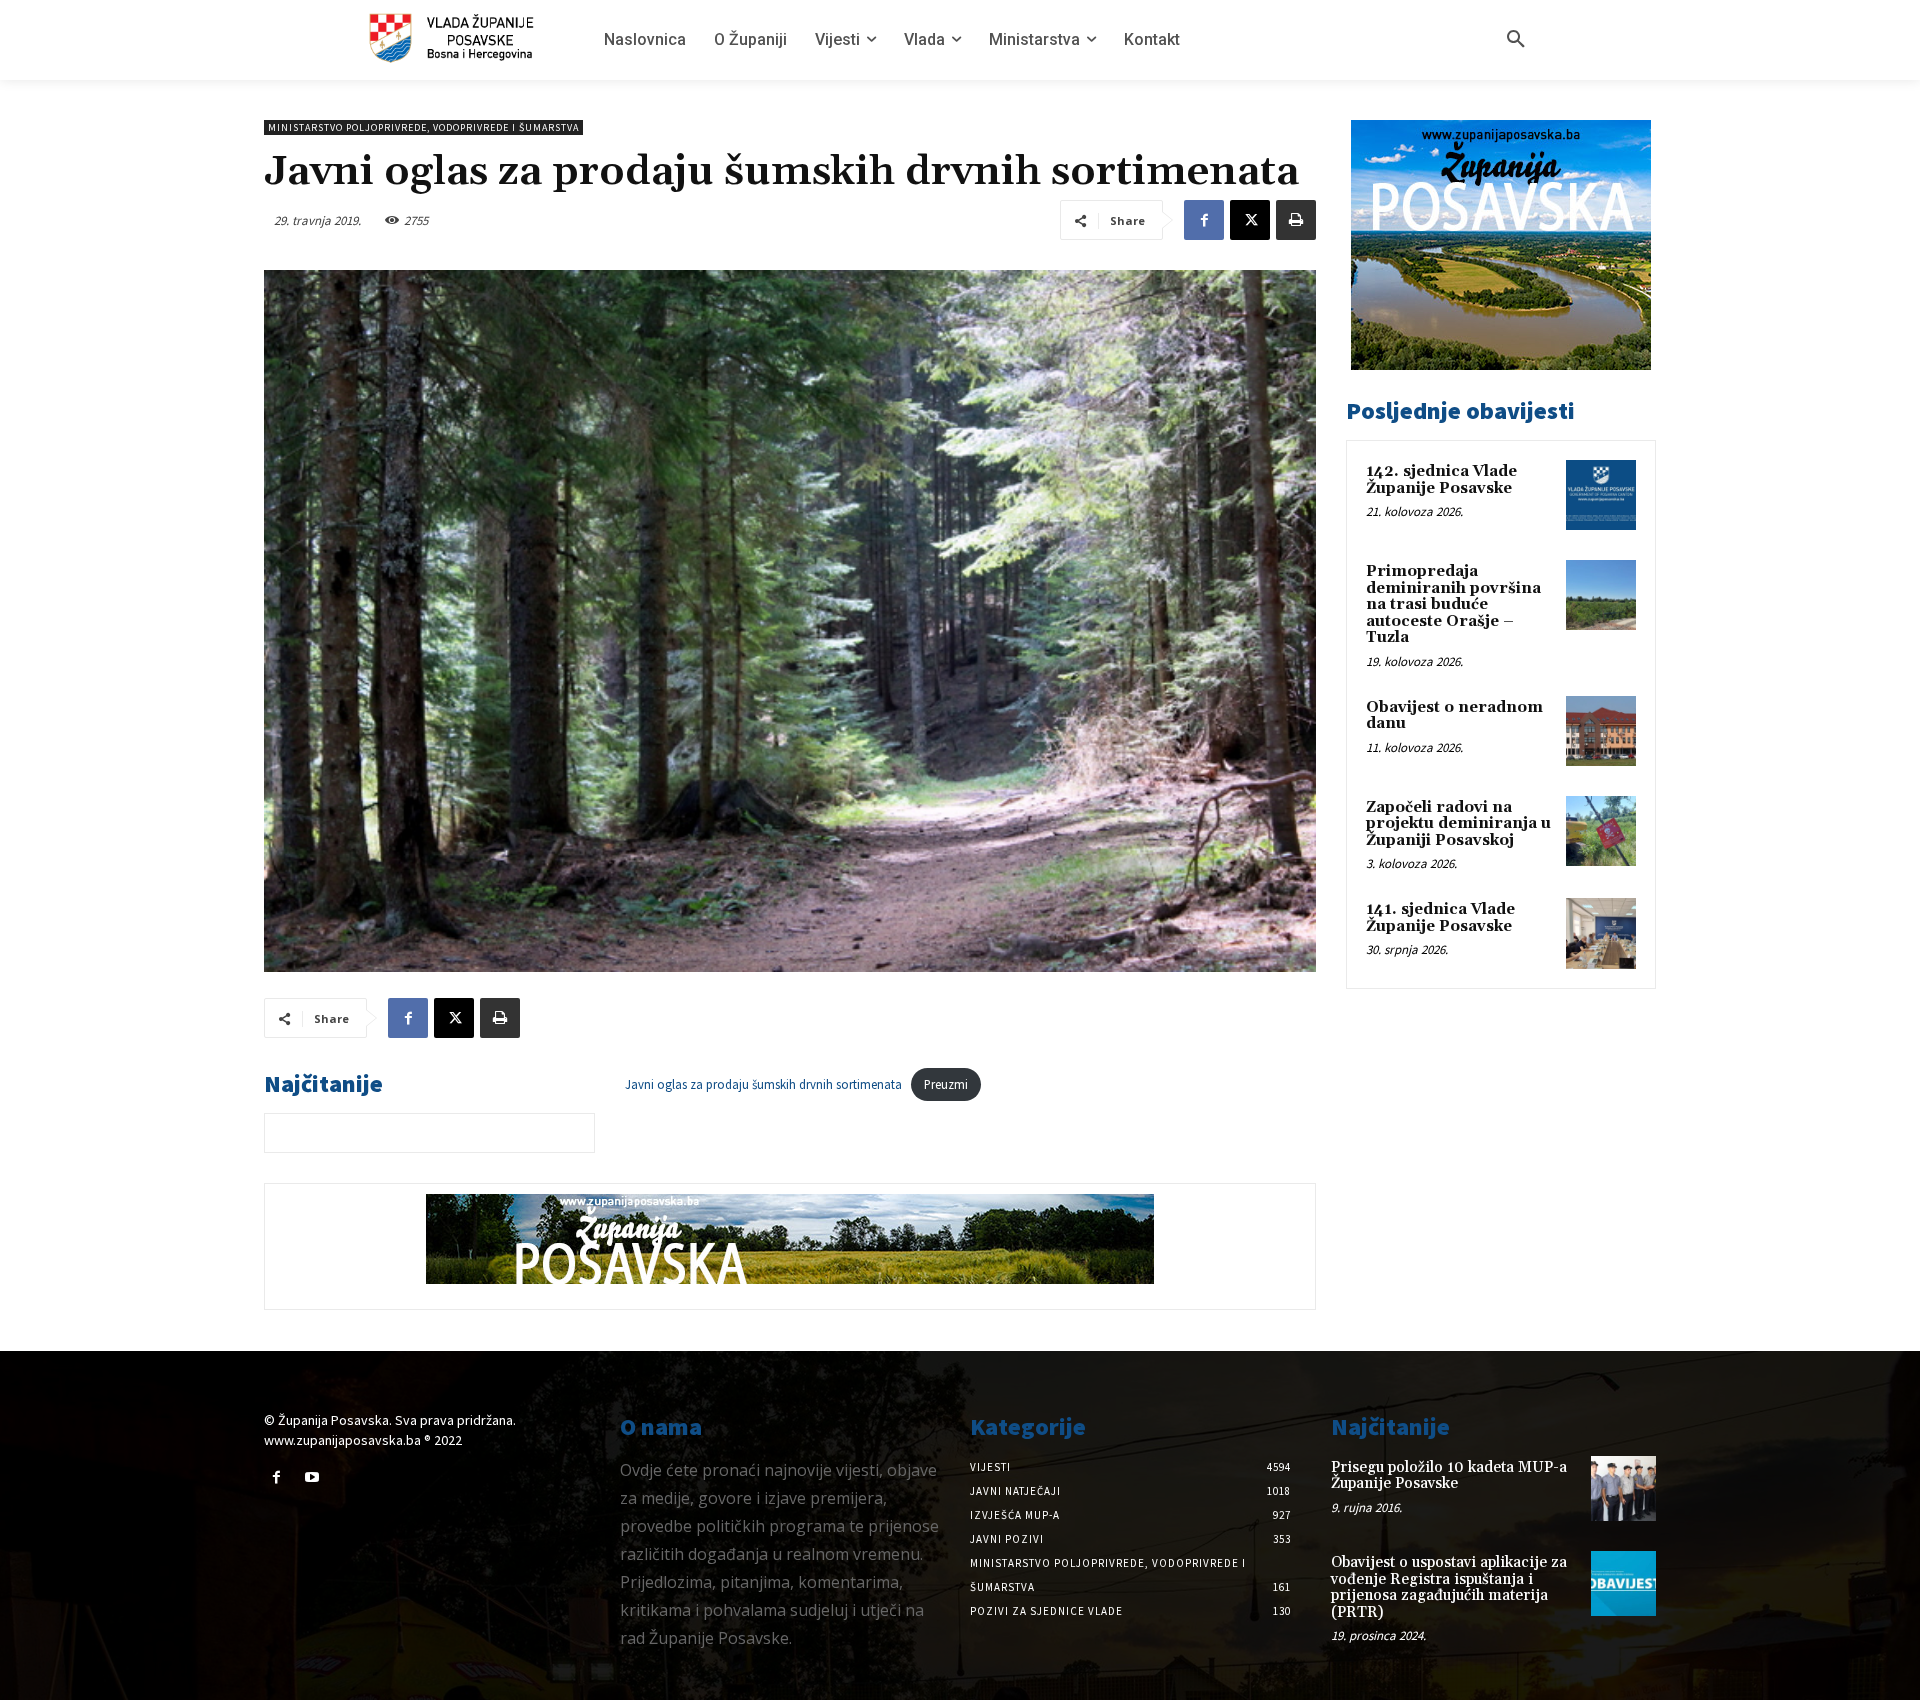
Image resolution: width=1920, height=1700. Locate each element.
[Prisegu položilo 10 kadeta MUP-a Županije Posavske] (1623, 1488)
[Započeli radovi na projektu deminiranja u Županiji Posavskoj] (1601, 831)
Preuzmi (946, 1084)
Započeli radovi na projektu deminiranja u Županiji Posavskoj (1458, 824)
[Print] (1296, 220)
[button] (1516, 40)
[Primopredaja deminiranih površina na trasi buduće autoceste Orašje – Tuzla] (1601, 595)
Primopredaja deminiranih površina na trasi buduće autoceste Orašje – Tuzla (1453, 604)
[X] (1250, 220)
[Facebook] (1204, 220)
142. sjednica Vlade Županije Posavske (1441, 480)
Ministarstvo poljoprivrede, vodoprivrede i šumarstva (423, 127)
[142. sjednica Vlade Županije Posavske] (1601, 495)
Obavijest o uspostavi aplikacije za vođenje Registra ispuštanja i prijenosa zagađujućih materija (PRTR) (1449, 1587)
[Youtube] (311, 1477)
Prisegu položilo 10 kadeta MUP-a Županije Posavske (1449, 1476)
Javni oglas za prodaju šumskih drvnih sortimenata (763, 1084)
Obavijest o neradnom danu (1454, 716)
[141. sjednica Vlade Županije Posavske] (1601, 933)
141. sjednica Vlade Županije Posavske (1440, 918)
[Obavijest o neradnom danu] (1601, 731)
